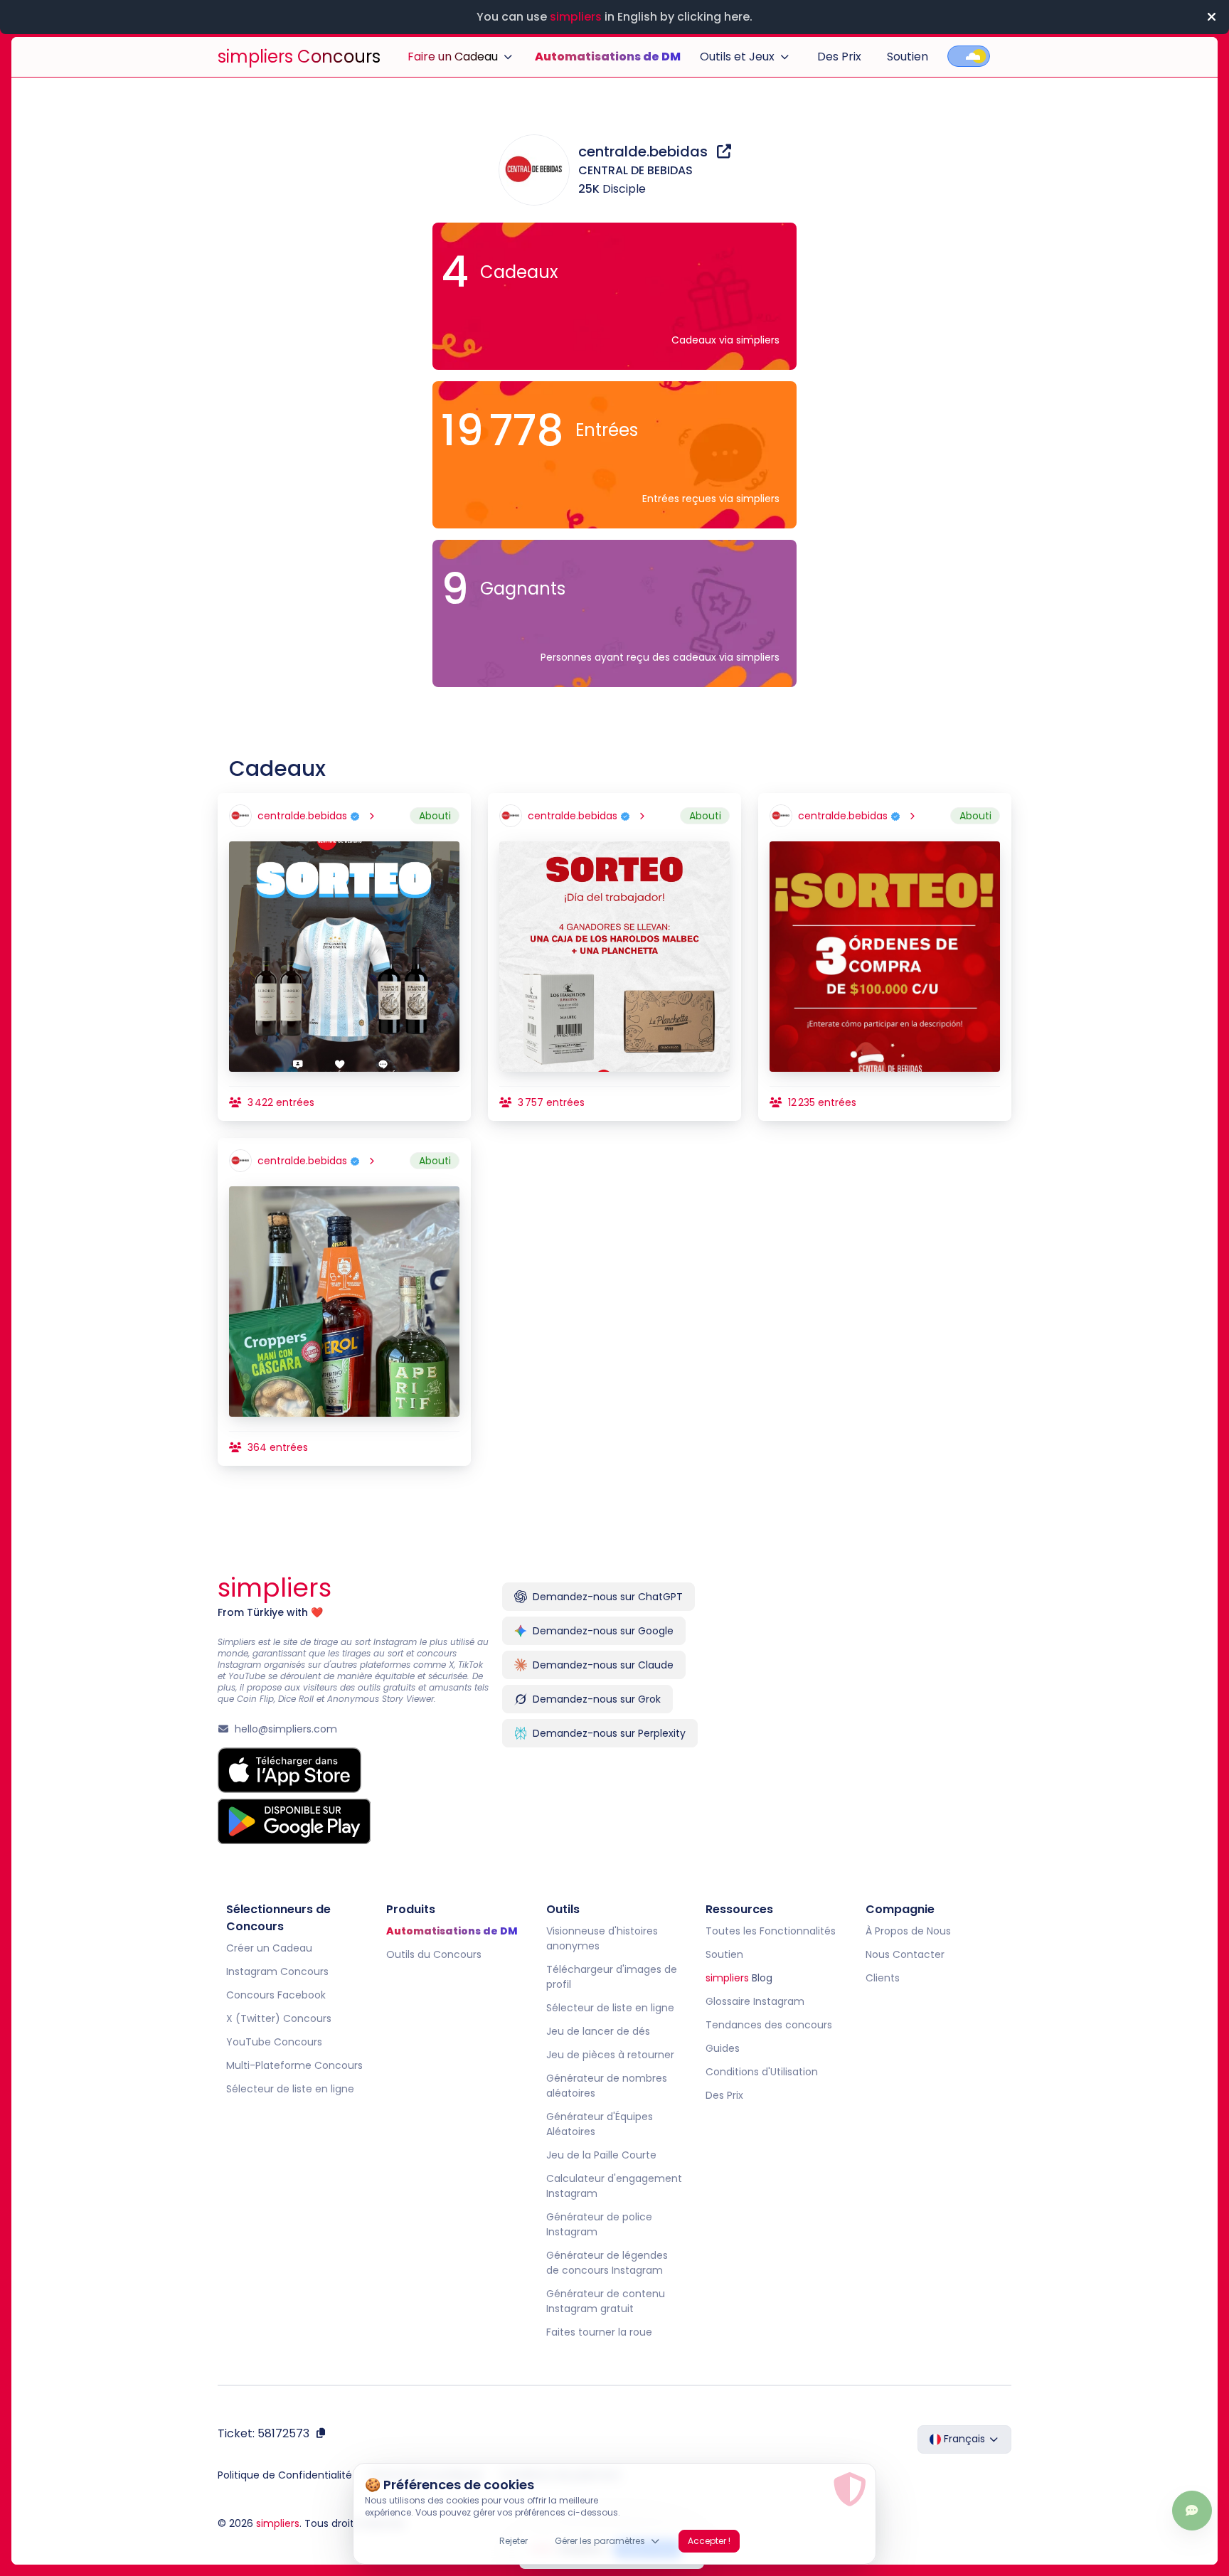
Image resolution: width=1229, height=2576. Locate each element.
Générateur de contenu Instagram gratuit (606, 2301)
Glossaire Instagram (755, 2001)
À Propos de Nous (908, 1931)
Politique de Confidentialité (285, 2475)
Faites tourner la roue (599, 2332)
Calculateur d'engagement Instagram (614, 2186)
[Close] (1211, 17)
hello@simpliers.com (286, 1729)
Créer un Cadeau (269, 1948)
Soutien (908, 57)
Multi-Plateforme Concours (294, 2065)
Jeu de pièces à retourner (610, 2055)
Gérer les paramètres (600, 2541)
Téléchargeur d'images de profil (612, 1977)
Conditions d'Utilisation (762, 2072)
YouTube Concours (274, 2042)
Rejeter (514, 2541)
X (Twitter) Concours (279, 2018)
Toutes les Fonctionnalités (771, 1931)
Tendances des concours (769, 2025)
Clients (883, 1978)
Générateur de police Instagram (599, 2224)
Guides (723, 2048)
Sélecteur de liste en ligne (290, 2089)
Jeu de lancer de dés (598, 2031)
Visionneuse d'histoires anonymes (602, 1938)
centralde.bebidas (645, 151)
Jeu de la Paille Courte (601, 2155)
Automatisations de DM (608, 57)
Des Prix (839, 57)
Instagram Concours (277, 1971)
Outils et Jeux (737, 57)
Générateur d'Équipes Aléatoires (600, 2124)
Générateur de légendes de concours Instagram (607, 2263)
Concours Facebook (276, 1995)
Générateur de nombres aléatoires (607, 2086)
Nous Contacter (905, 1954)
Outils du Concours (434, 1954)
